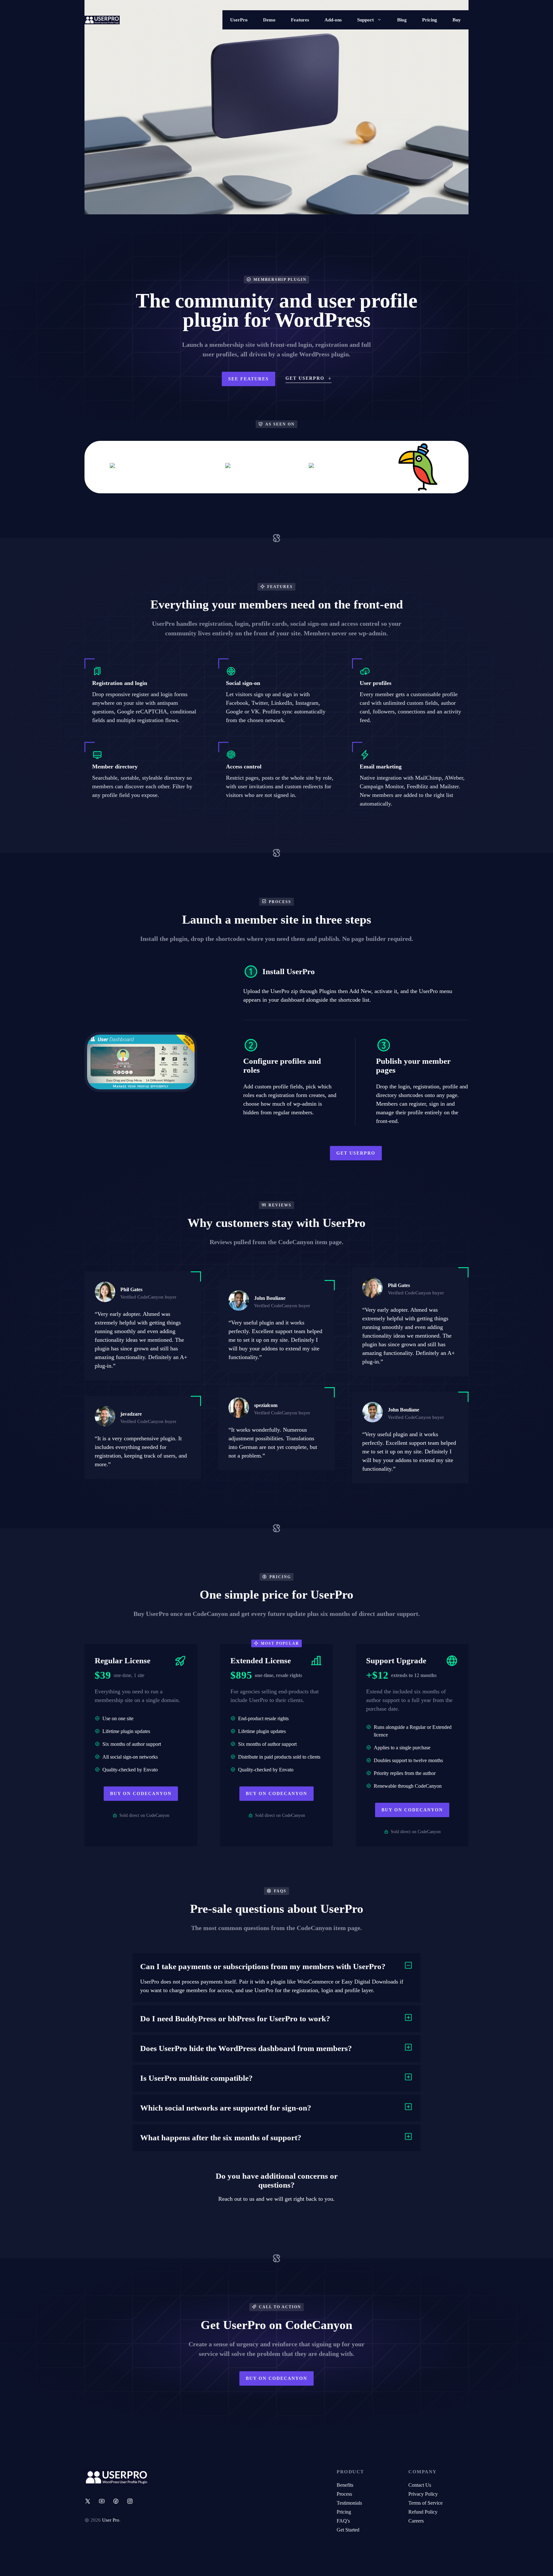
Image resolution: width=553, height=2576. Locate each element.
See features (248, 379)
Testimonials (349, 2503)
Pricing (430, 20)
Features (300, 20)
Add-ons (333, 20)
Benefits (345, 2485)
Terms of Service (425, 2503)
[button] (276, 1967)
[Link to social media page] (88, 2501)
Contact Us (420, 2485)
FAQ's (343, 2521)
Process (344, 2494)
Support (365, 20)
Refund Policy (423, 2512)
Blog (402, 20)
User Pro (111, 2520)
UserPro (239, 20)
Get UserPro (356, 1153)
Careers (416, 2521)
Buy (457, 20)
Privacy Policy (423, 2494)
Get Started (348, 2530)
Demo (269, 20)
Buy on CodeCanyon (141, 1794)
